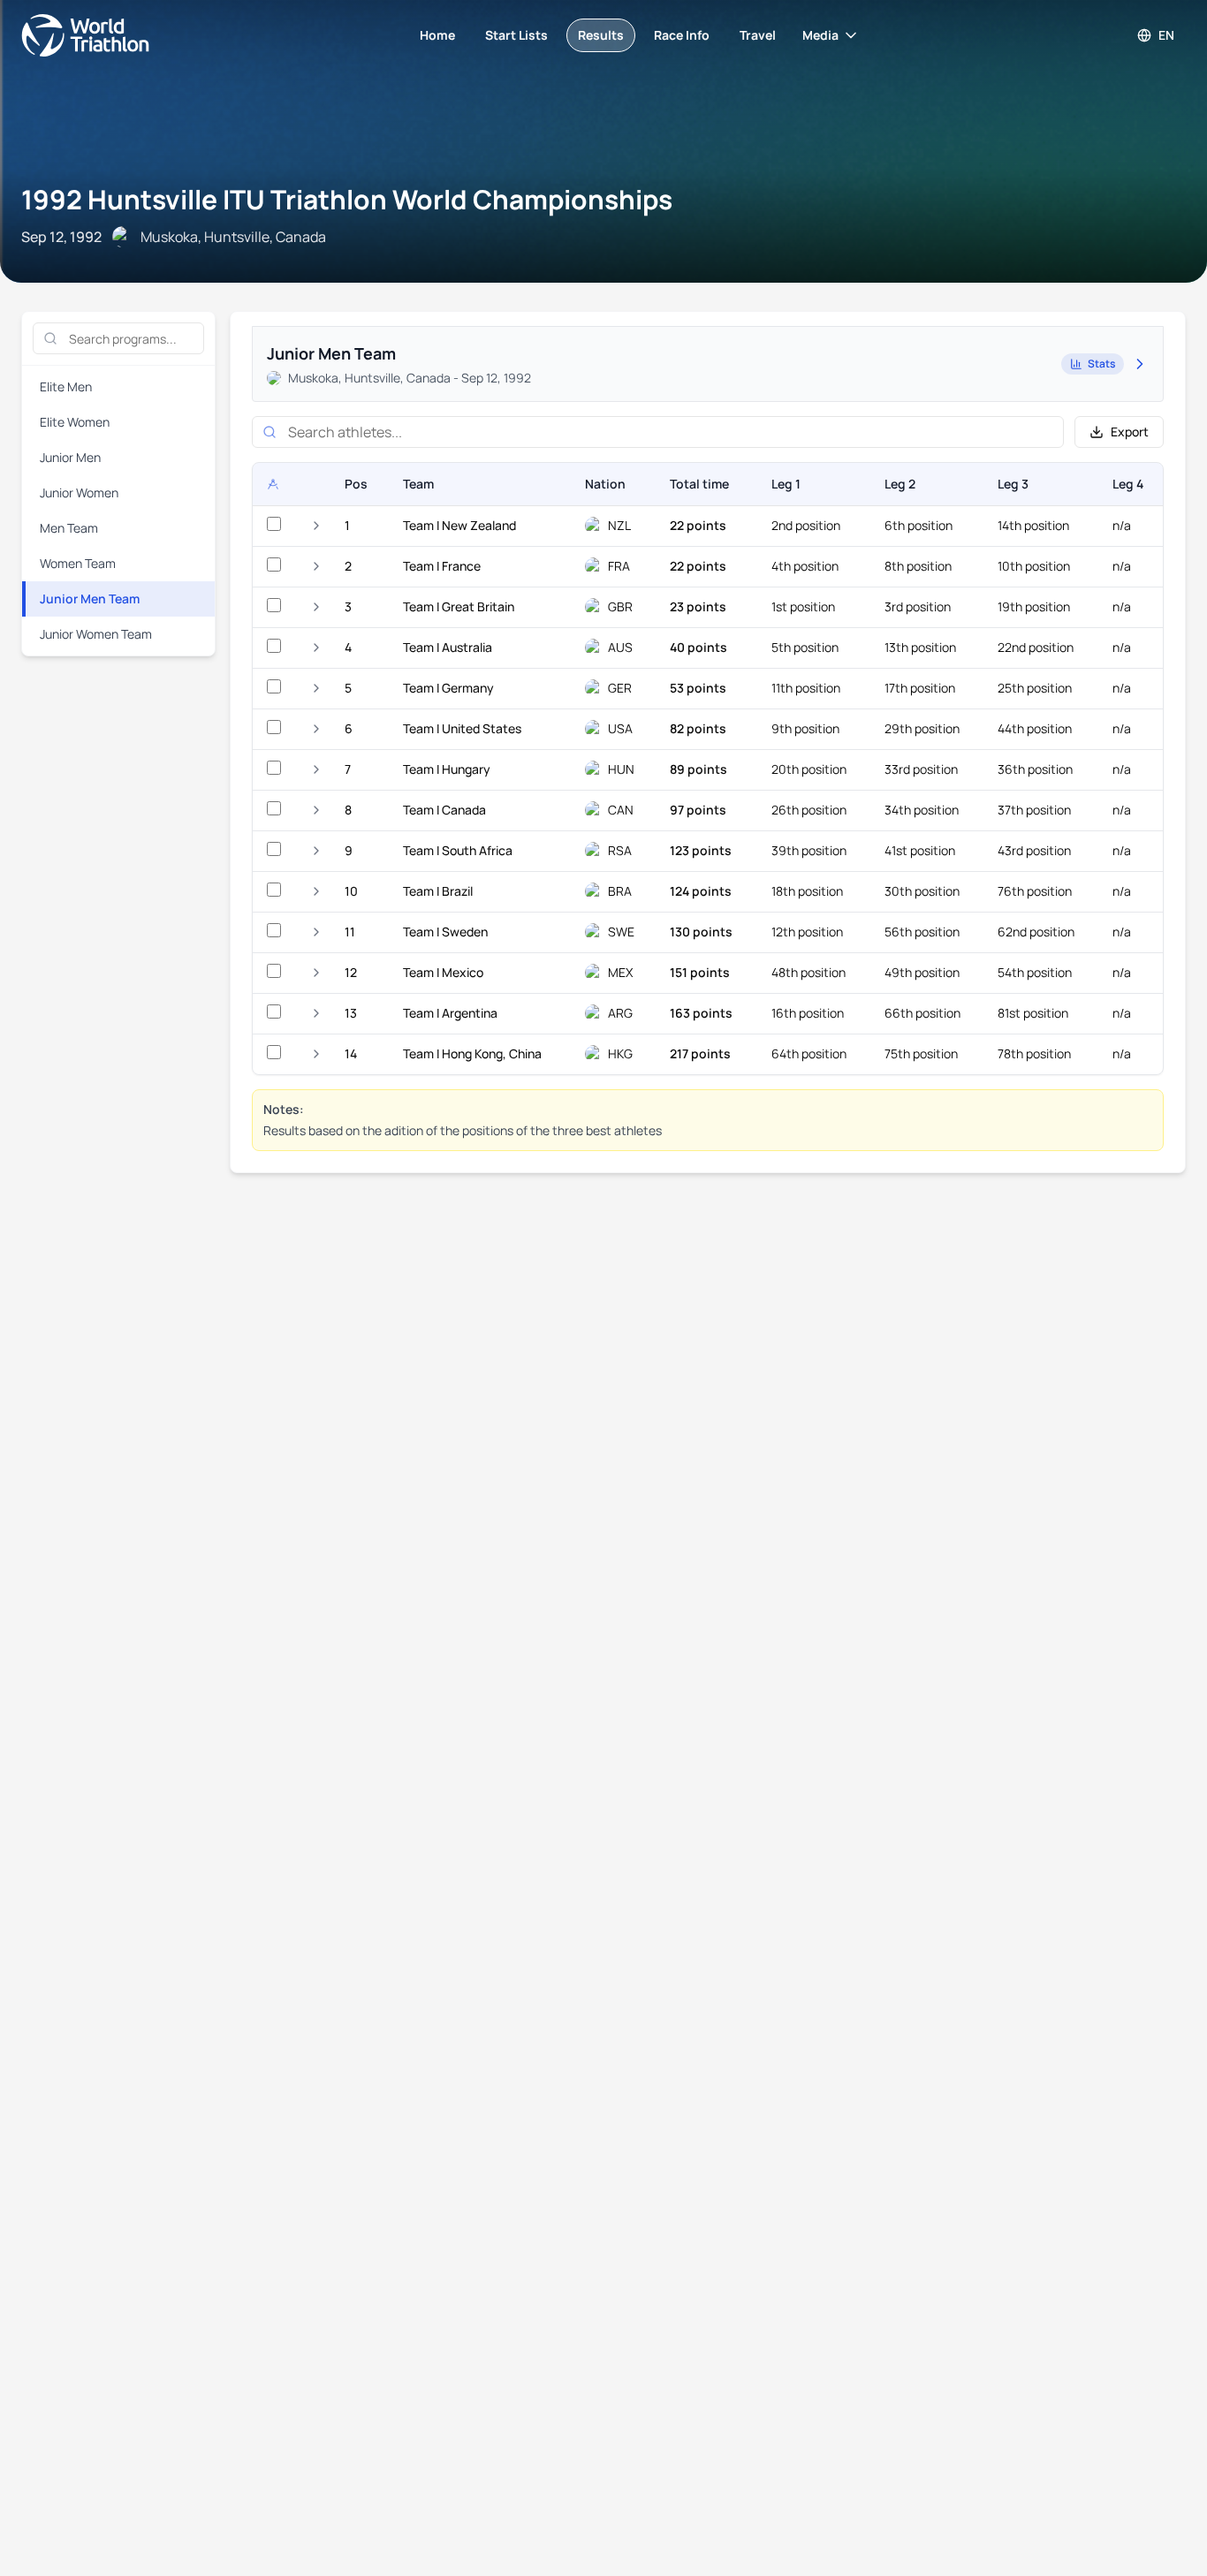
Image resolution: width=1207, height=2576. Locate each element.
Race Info (682, 35)
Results (601, 35)
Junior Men (70, 457)
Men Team (69, 528)
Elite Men (66, 386)
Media (820, 35)
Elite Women (75, 422)
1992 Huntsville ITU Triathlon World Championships (347, 199)
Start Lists (516, 35)
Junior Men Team (90, 599)
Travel (758, 35)
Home (437, 35)
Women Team (78, 563)
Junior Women (79, 492)
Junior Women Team (96, 634)
